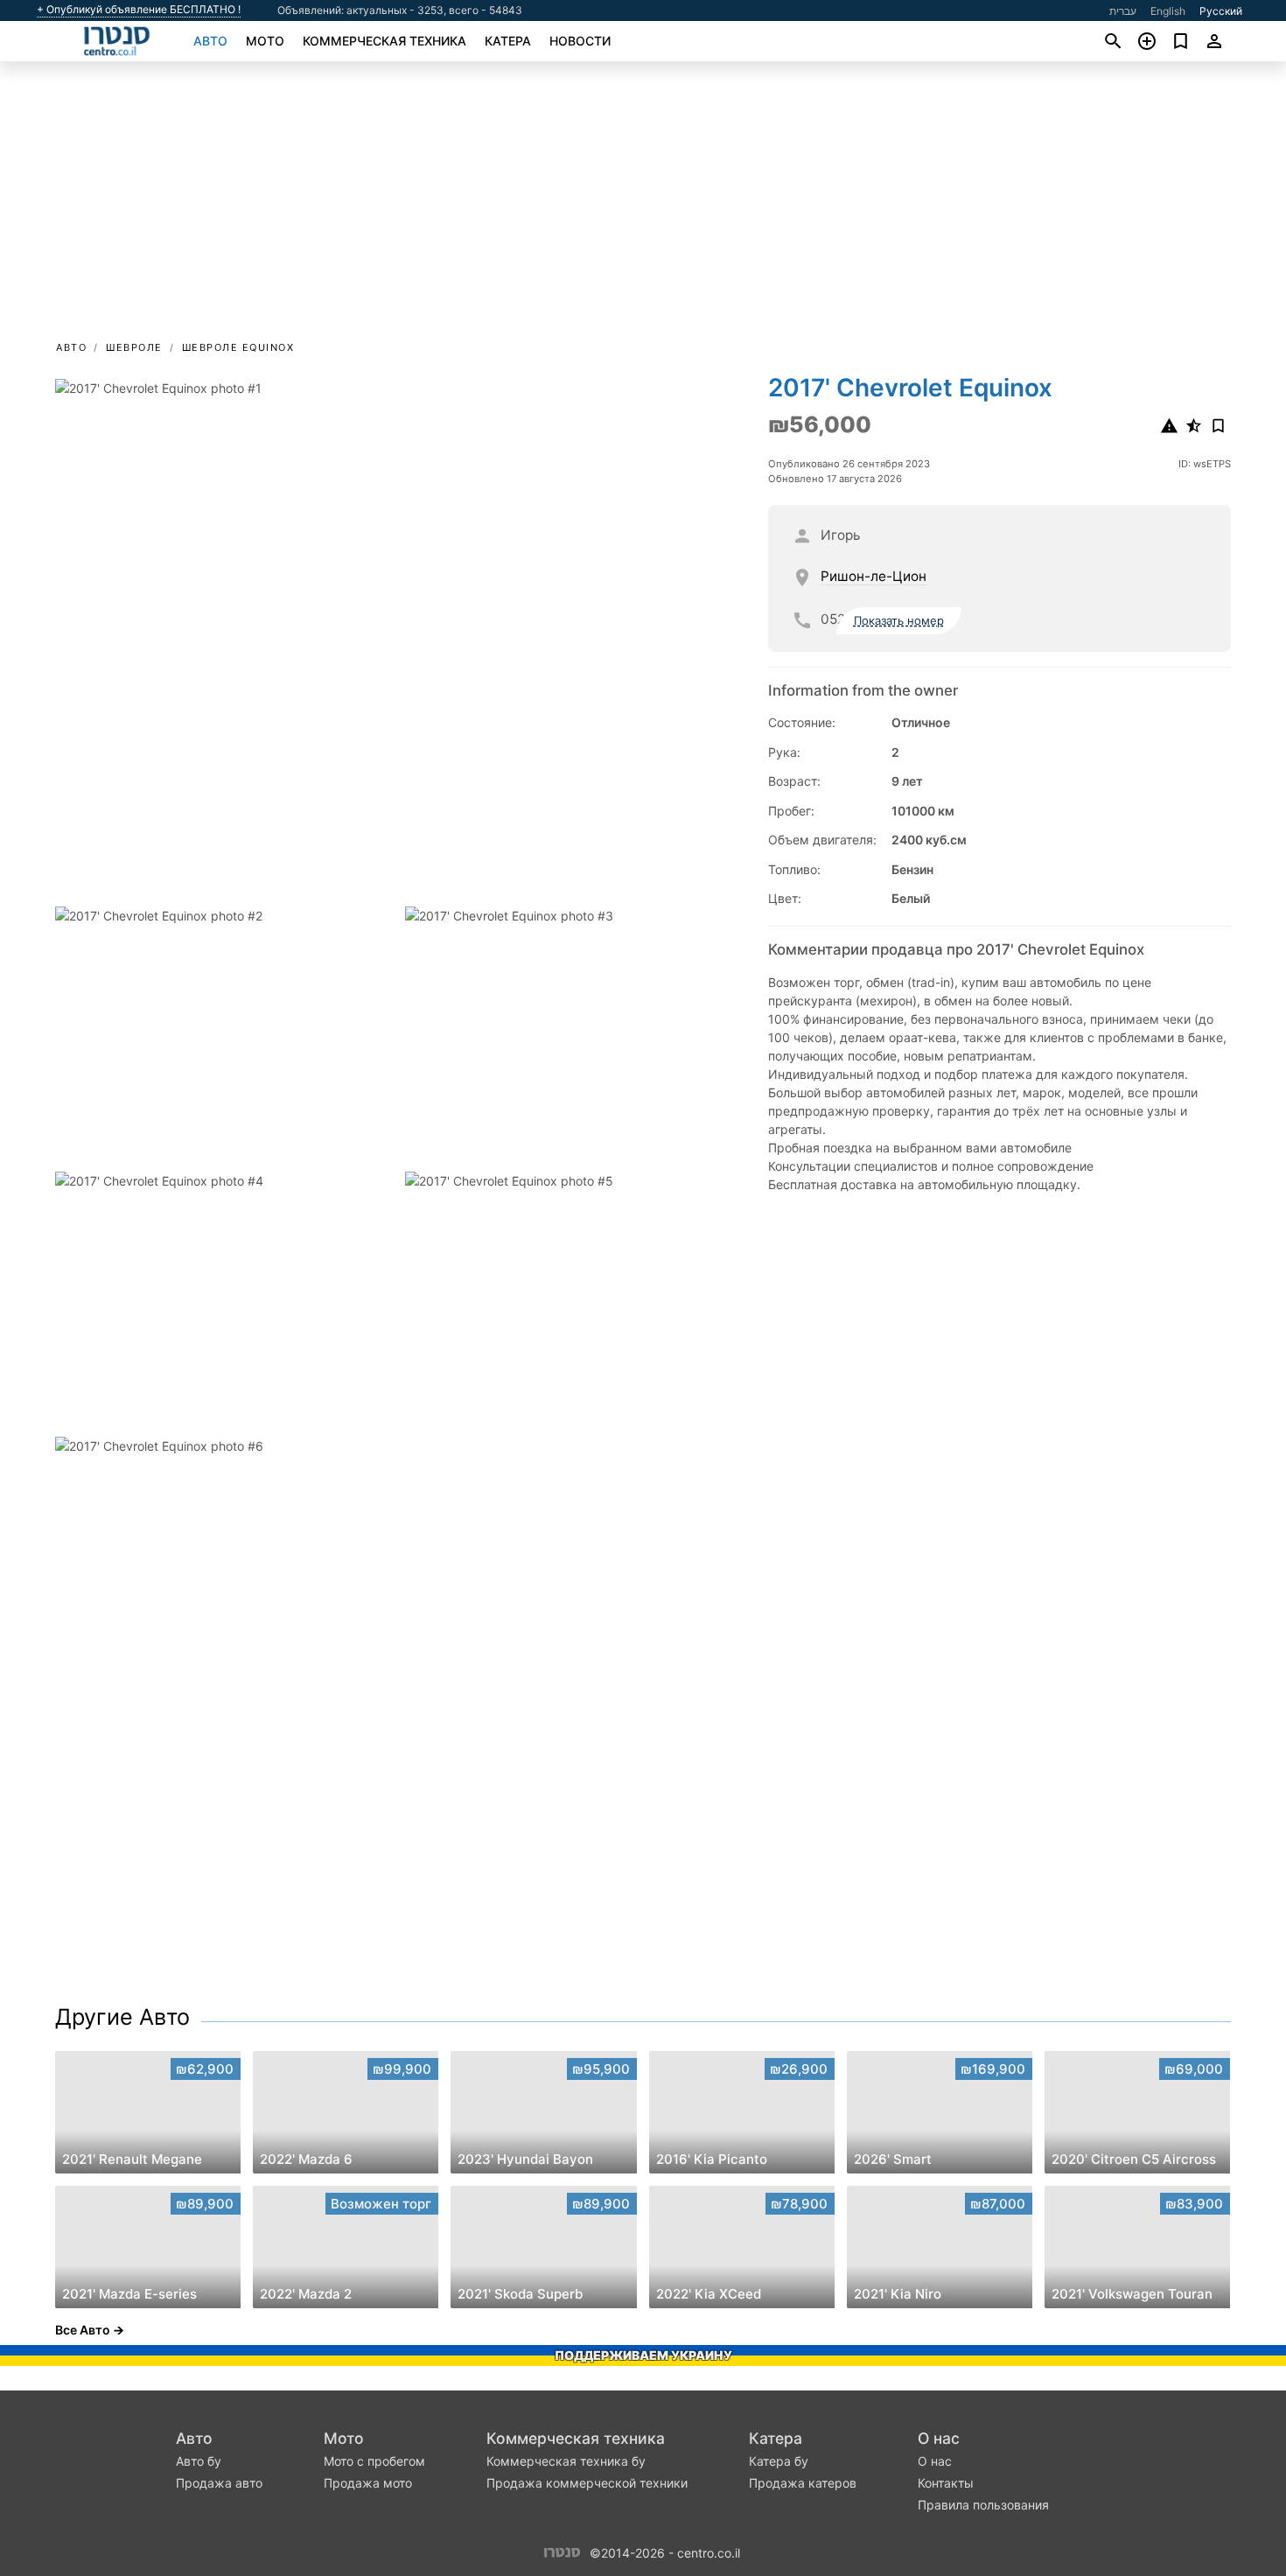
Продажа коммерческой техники (587, 2483)
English (1168, 11)
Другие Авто (122, 2017)
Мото (265, 41)
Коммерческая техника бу (566, 2461)
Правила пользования (983, 2505)
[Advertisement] (643, 206)
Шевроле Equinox (238, 347)
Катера (508, 41)
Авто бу (199, 2461)
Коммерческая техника (384, 41)
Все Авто (83, 2330)
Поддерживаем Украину (643, 2355)
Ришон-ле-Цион (874, 577)
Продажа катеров (803, 2483)
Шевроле (134, 347)
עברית (1123, 11)
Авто (210, 41)
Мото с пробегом (374, 2461)
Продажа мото (368, 2483)
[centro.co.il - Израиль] (562, 2551)
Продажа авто (219, 2483)
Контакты (946, 2483)
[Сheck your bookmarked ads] (1181, 41)
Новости (580, 41)
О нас (939, 2438)
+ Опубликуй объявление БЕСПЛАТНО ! (139, 10)
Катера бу (779, 2461)
